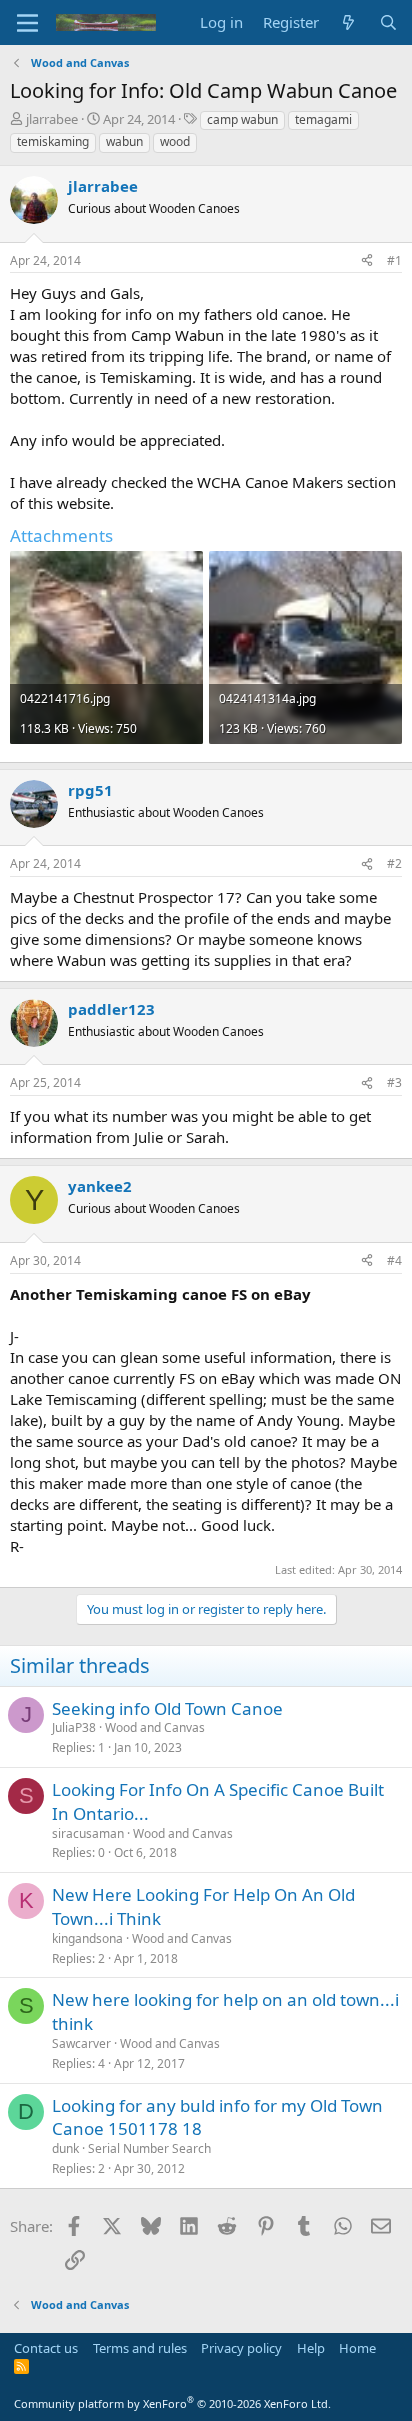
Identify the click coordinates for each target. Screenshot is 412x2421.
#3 (394, 1082)
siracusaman (88, 1833)
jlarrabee (52, 119)
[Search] (388, 22)
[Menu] (27, 23)
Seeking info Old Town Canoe (167, 1708)
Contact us (46, 2348)
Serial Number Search (149, 2148)
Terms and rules (140, 2348)
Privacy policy (241, 2348)
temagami (323, 119)
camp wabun (242, 119)
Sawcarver (81, 2043)
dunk (65, 2148)
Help (311, 2348)
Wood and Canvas (155, 1727)
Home (357, 2348)
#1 (394, 260)
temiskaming (53, 141)
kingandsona (87, 1938)
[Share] (367, 261)
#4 (394, 1260)
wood (175, 141)
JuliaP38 (74, 1727)
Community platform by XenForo (172, 2403)
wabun (124, 141)
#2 (394, 863)
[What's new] (348, 22)
